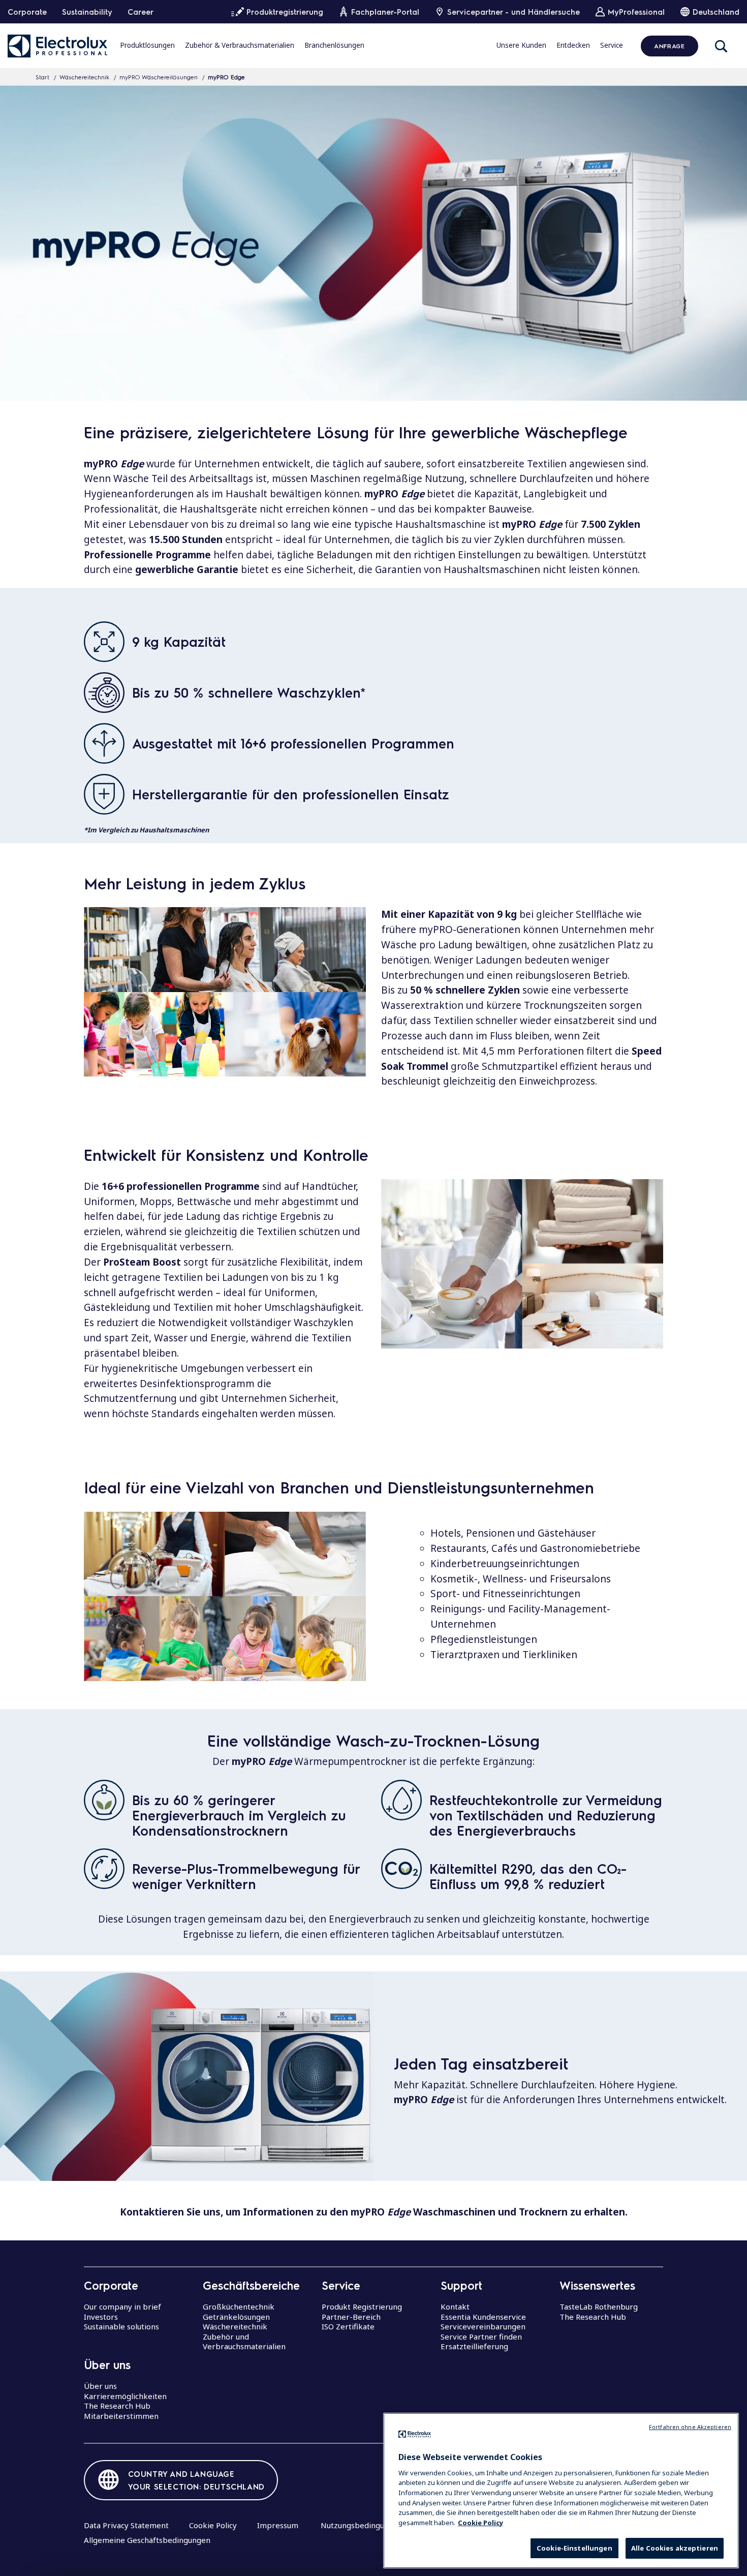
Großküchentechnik (239, 2307)
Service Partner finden (481, 2337)
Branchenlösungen (334, 45)
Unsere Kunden (521, 45)
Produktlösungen (147, 45)
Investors (101, 2317)
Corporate (27, 12)
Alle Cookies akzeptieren (675, 2548)
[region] (561, 2491)
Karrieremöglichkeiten (125, 2396)
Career (141, 12)
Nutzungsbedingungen (362, 2525)
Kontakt (455, 2307)
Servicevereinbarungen (483, 2326)
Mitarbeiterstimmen (121, 2416)
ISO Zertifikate (348, 2326)
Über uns (100, 2386)
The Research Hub (117, 2406)
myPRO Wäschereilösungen (159, 77)
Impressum (278, 2525)
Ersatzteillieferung (474, 2346)
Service (612, 45)
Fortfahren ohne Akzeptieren (690, 2427)
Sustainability (87, 12)
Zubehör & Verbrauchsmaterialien (240, 45)
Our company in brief (122, 2307)
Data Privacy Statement (126, 2525)
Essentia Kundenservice (483, 2317)
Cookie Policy (213, 2525)
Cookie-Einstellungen (574, 2548)
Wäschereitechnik (84, 77)
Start (42, 77)
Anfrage (669, 46)
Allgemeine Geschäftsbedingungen (147, 2540)
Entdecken (573, 45)
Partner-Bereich (351, 2317)
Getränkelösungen (236, 2317)
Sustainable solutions (121, 2326)
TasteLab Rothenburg (599, 2307)
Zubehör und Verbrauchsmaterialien (244, 2342)
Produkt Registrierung (362, 2307)
